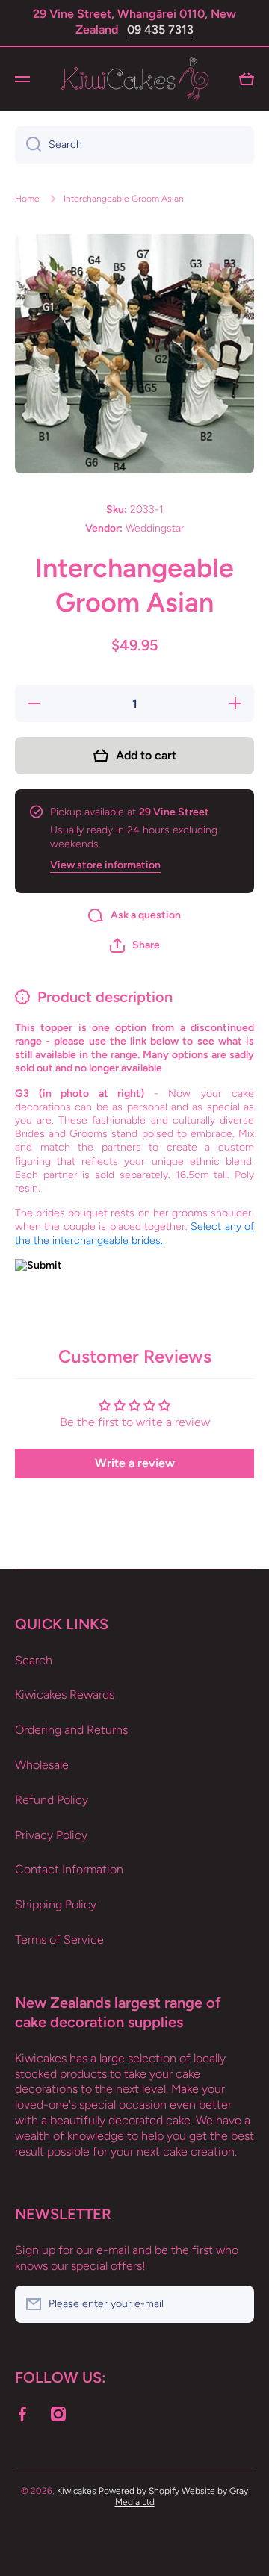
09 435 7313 (160, 29)
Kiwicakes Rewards (65, 1695)
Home (27, 199)
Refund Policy (52, 1800)
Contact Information (69, 1869)
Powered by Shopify (139, 2491)
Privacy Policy (51, 1835)
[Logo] (134, 79)
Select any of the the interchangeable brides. (134, 1233)
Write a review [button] (135, 1463)
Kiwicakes (77, 2491)
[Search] (28, 145)
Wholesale (42, 1765)
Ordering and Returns (71, 1730)
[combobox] (134, 145)
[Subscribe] (235, 2304)
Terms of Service (59, 1939)
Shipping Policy (56, 1904)
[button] (135, 945)
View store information (105, 865)
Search (34, 1660)
